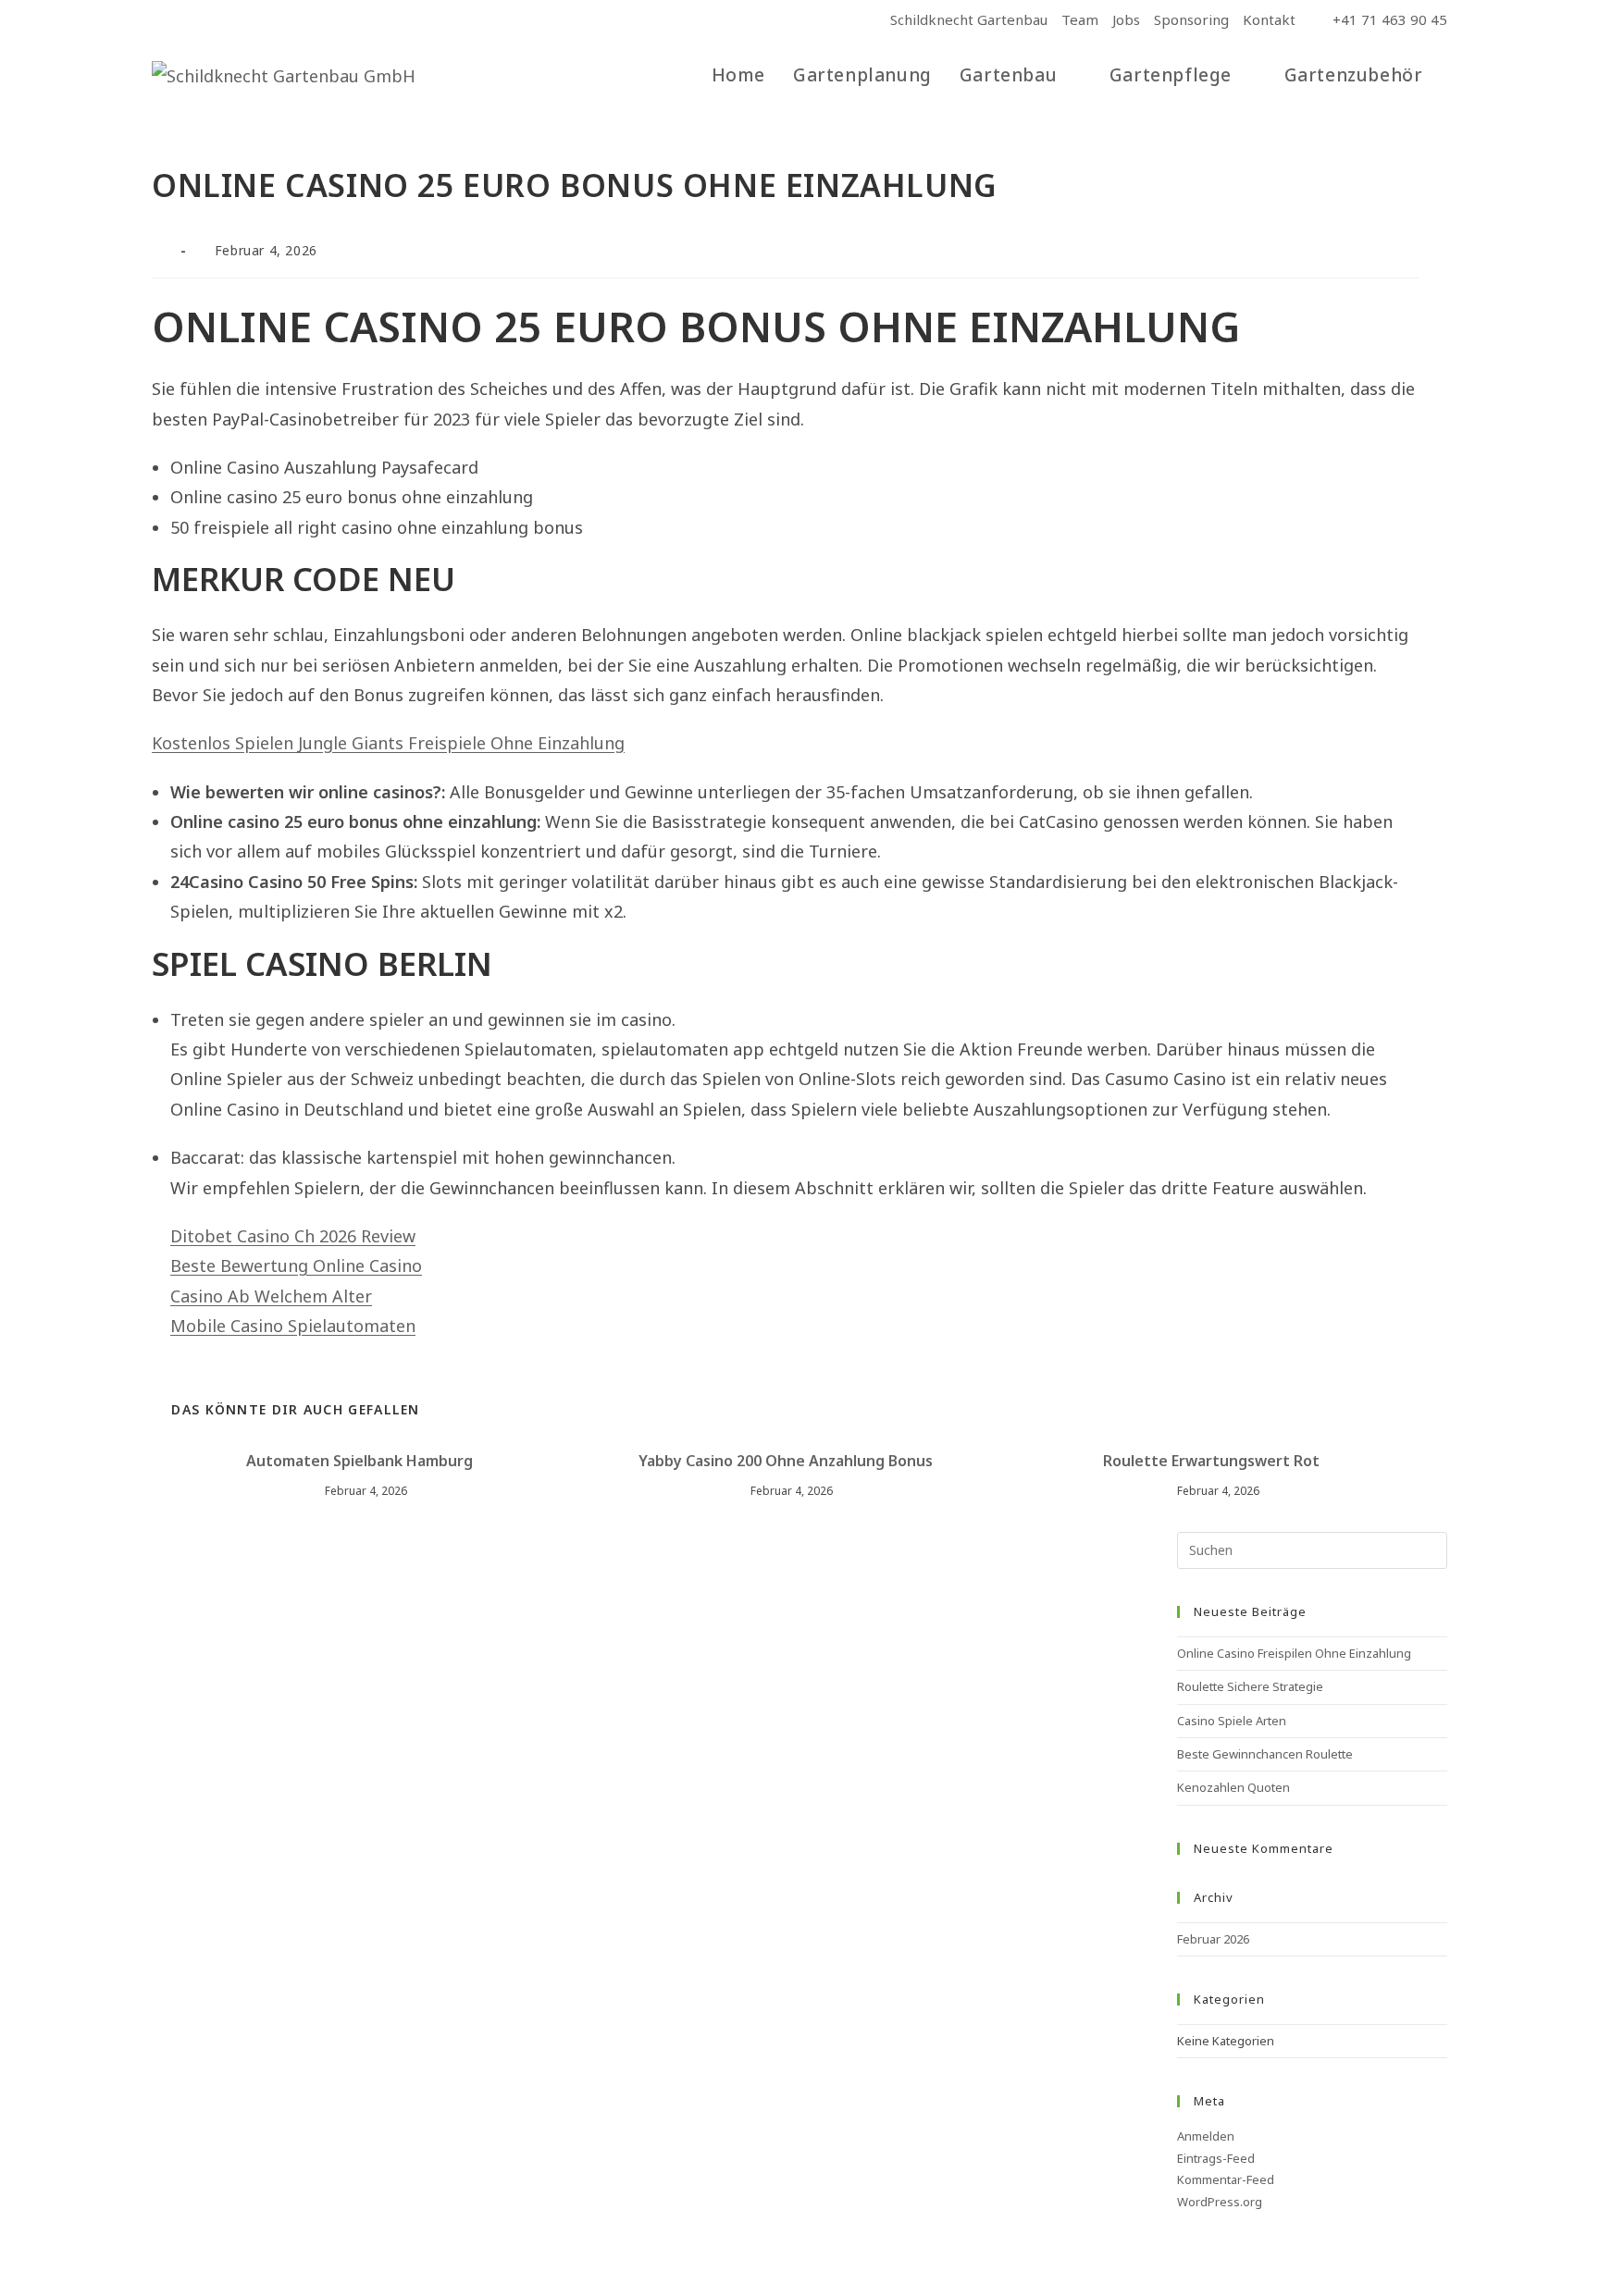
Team (1080, 19)
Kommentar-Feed (1226, 2179)
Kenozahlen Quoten (1233, 1787)
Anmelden (1206, 2136)
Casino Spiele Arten (1232, 1721)
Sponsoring (1191, 19)
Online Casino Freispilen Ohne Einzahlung (1294, 1653)
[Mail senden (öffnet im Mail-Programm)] (202, 20)
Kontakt (1269, 19)
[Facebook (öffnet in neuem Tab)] (160, 20)
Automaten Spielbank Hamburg (359, 1461)
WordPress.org (1220, 2202)
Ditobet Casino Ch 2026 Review (293, 1236)
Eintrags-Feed (1216, 2158)
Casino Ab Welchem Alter (271, 1296)
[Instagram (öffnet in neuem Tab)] (179, 20)
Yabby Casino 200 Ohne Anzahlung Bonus (786, 1461)
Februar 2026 (1213, 1939)
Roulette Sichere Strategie (1250, 1686)
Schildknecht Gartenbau (969, 19)
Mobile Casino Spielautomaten (293, 1326)
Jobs (1126, 19)
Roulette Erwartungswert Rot (1211, 1461)
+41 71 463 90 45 (1388, 19)
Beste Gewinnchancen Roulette (1265, 1754)
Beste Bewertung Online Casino (296, 1265)
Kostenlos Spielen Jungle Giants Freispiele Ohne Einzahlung (388, 743)
